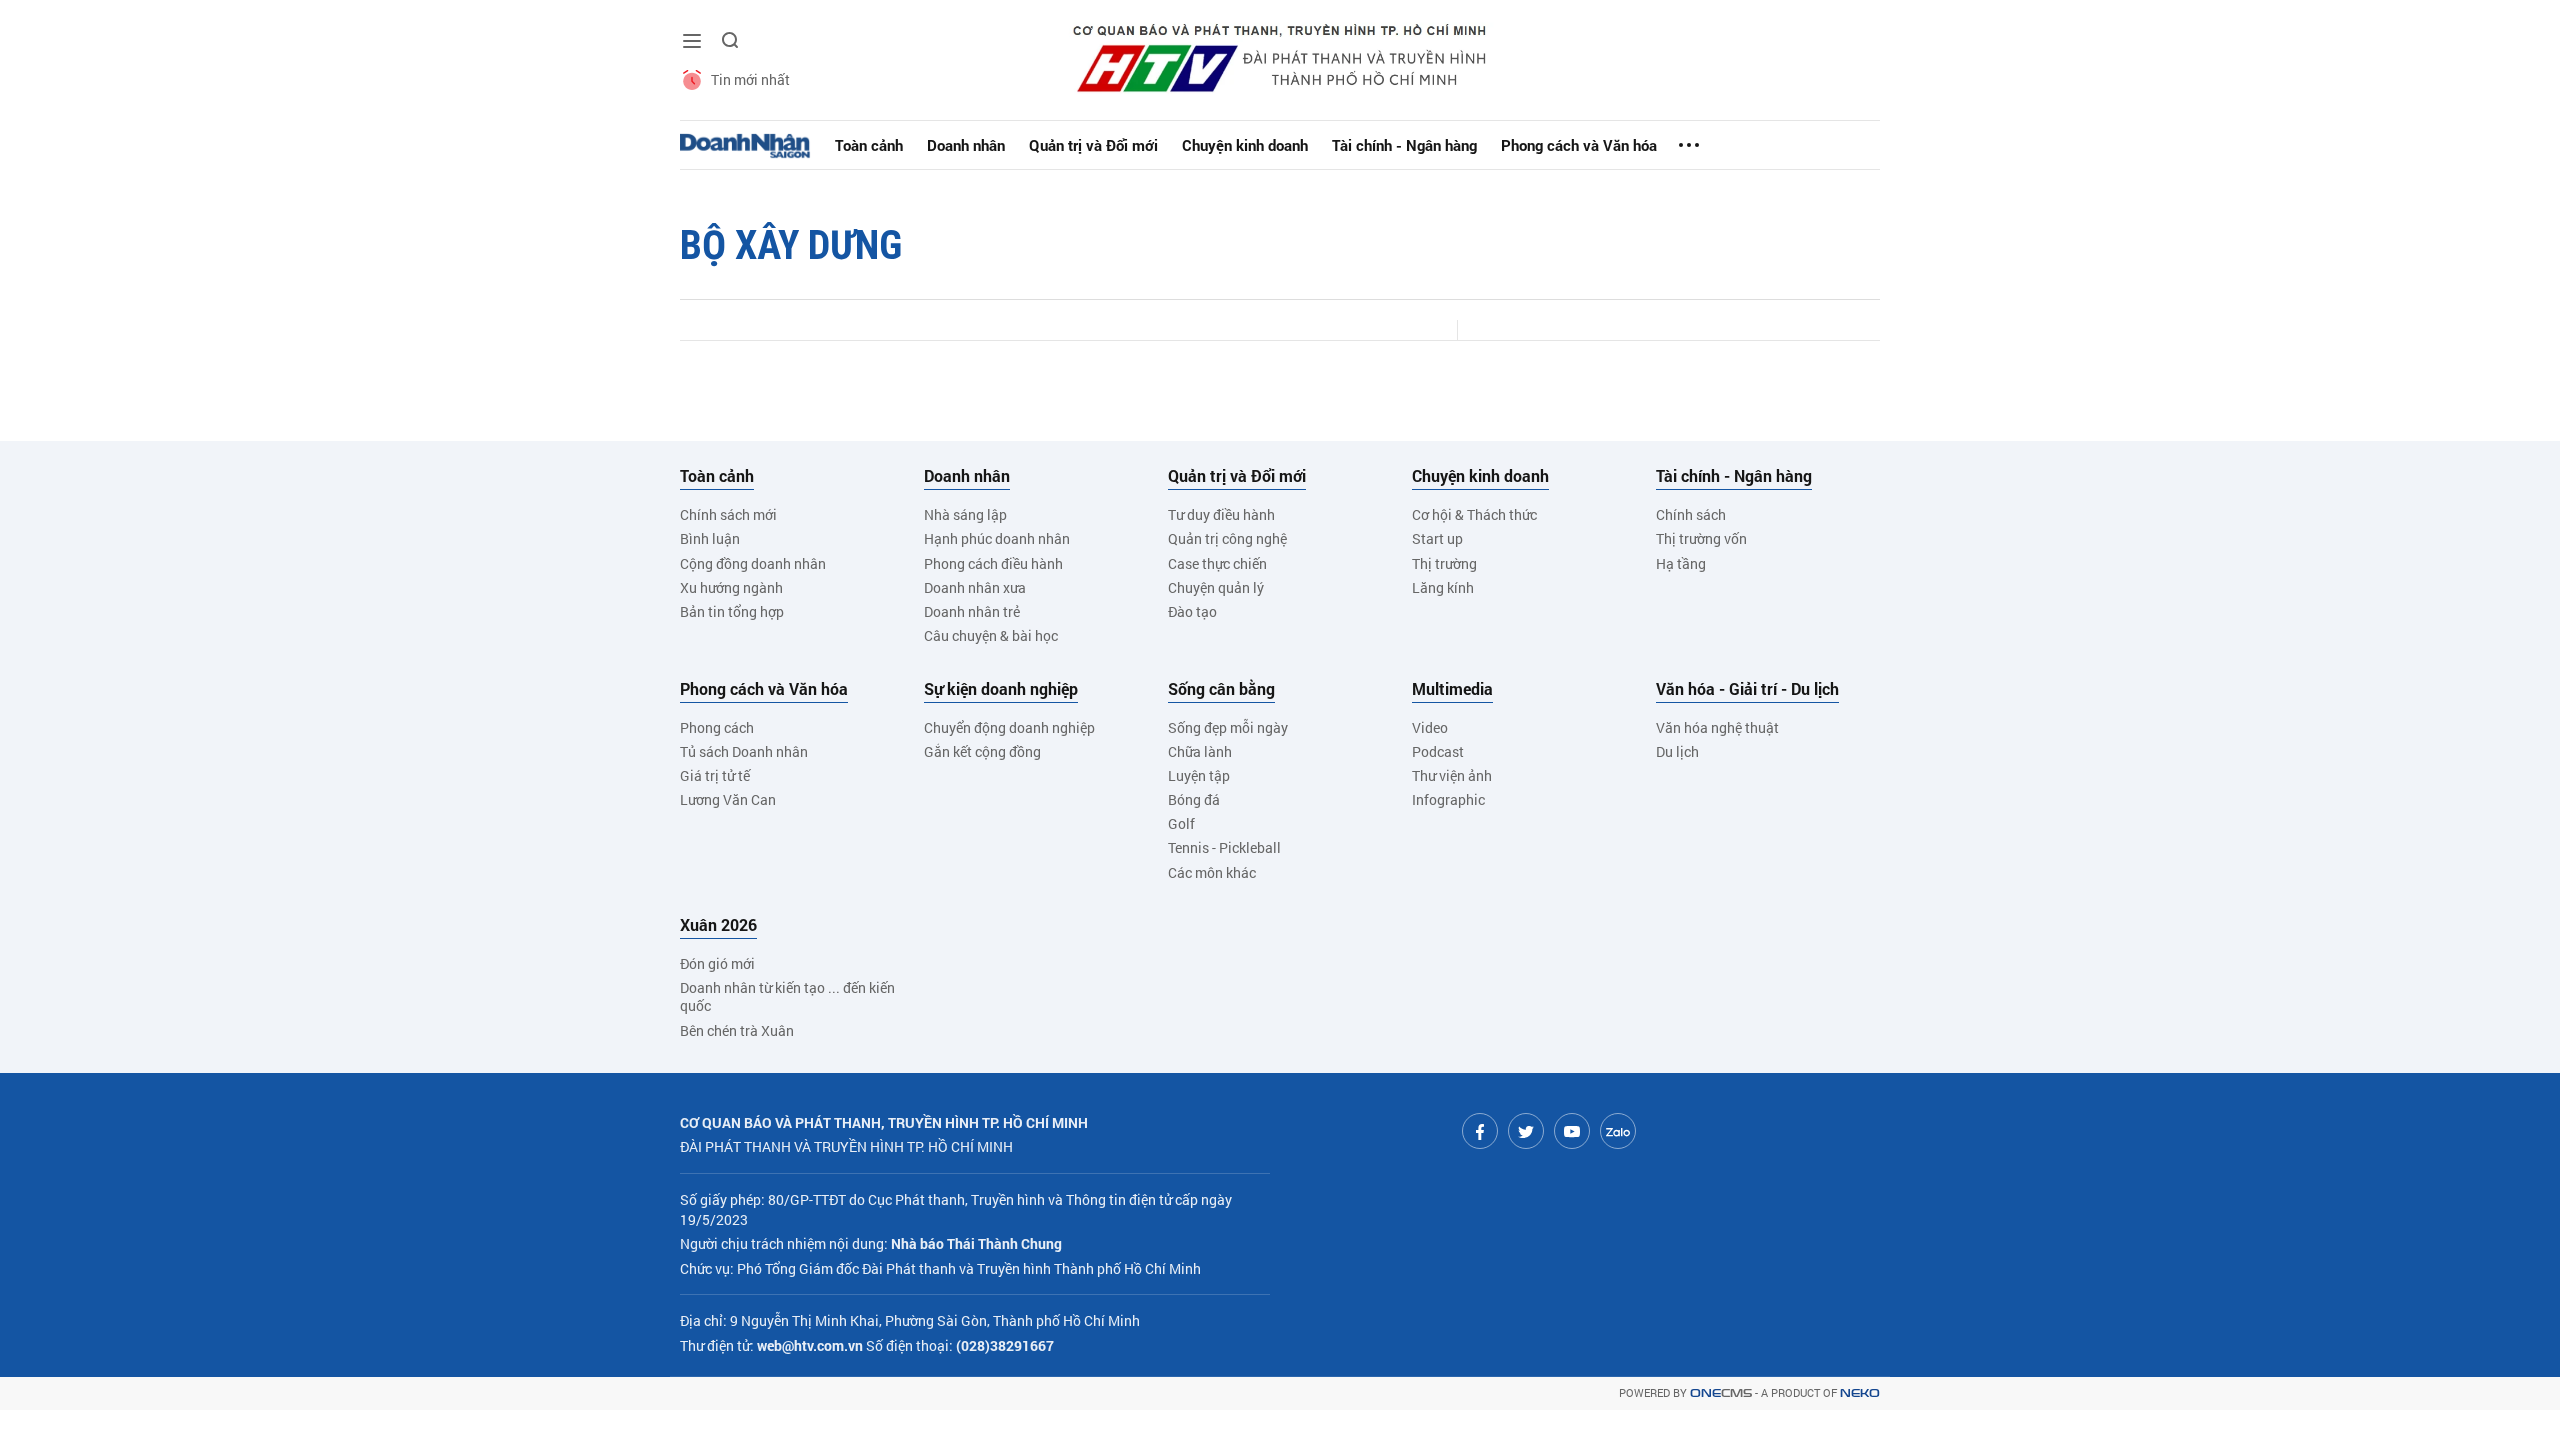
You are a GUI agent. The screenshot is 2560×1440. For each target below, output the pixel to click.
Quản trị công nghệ (1227, 538)
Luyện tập (1199, 775)
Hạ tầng (1681, 563)
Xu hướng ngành (731, 587)
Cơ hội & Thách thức (1474, 514)
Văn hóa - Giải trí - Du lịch (1747, 689)
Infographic (1448, 799)
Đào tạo (1192, 611)
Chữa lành (1200, 751)
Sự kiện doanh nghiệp (1001, 689)
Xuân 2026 (718, 925)
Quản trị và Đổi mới (1093, 145)
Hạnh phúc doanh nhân (997, 538)
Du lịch (1677, 751)
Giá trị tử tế (715, 775)
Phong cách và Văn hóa (1579, 145)
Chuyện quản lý (1216, 587)
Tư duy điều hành (1221, 514)
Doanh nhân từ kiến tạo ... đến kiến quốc (787, 996)
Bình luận (710, 538)
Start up (1437, 538)
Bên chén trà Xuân (737, 1030)
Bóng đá (1194, 799)
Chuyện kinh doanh (1245, 145)
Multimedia (1452, 689)
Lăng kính (1443, 587)
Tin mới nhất (750, 79)
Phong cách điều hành (993, 563)
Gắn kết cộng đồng (982, 751)
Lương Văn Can (728, 799)
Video (1430, 727)
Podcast (1438, 751)
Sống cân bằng (1221, 689)
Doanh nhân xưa (975, 587)
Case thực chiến (1217, 563)
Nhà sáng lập (965, 514)
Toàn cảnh (869, 145)
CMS (1721, 1393)
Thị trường (1444, 563)
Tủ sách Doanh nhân (744, 751)
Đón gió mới (717, 963)
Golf (1181, 823)
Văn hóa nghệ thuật (1717, 727)
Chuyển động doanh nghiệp (1009, 727)
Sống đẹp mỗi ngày (1228, 727)
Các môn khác (1212, 872)
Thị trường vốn (1701, 538)
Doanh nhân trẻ (972, 611)
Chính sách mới (728, 514)
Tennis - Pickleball (1224, 847)
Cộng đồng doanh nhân (753, 563)
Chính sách (1691, 514)
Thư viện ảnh (1452, 775)
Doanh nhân (966, 145)
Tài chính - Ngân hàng (1404, 145)
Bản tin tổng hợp (732, 611)
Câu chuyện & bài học (991, 635)
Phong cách (717, 727)
